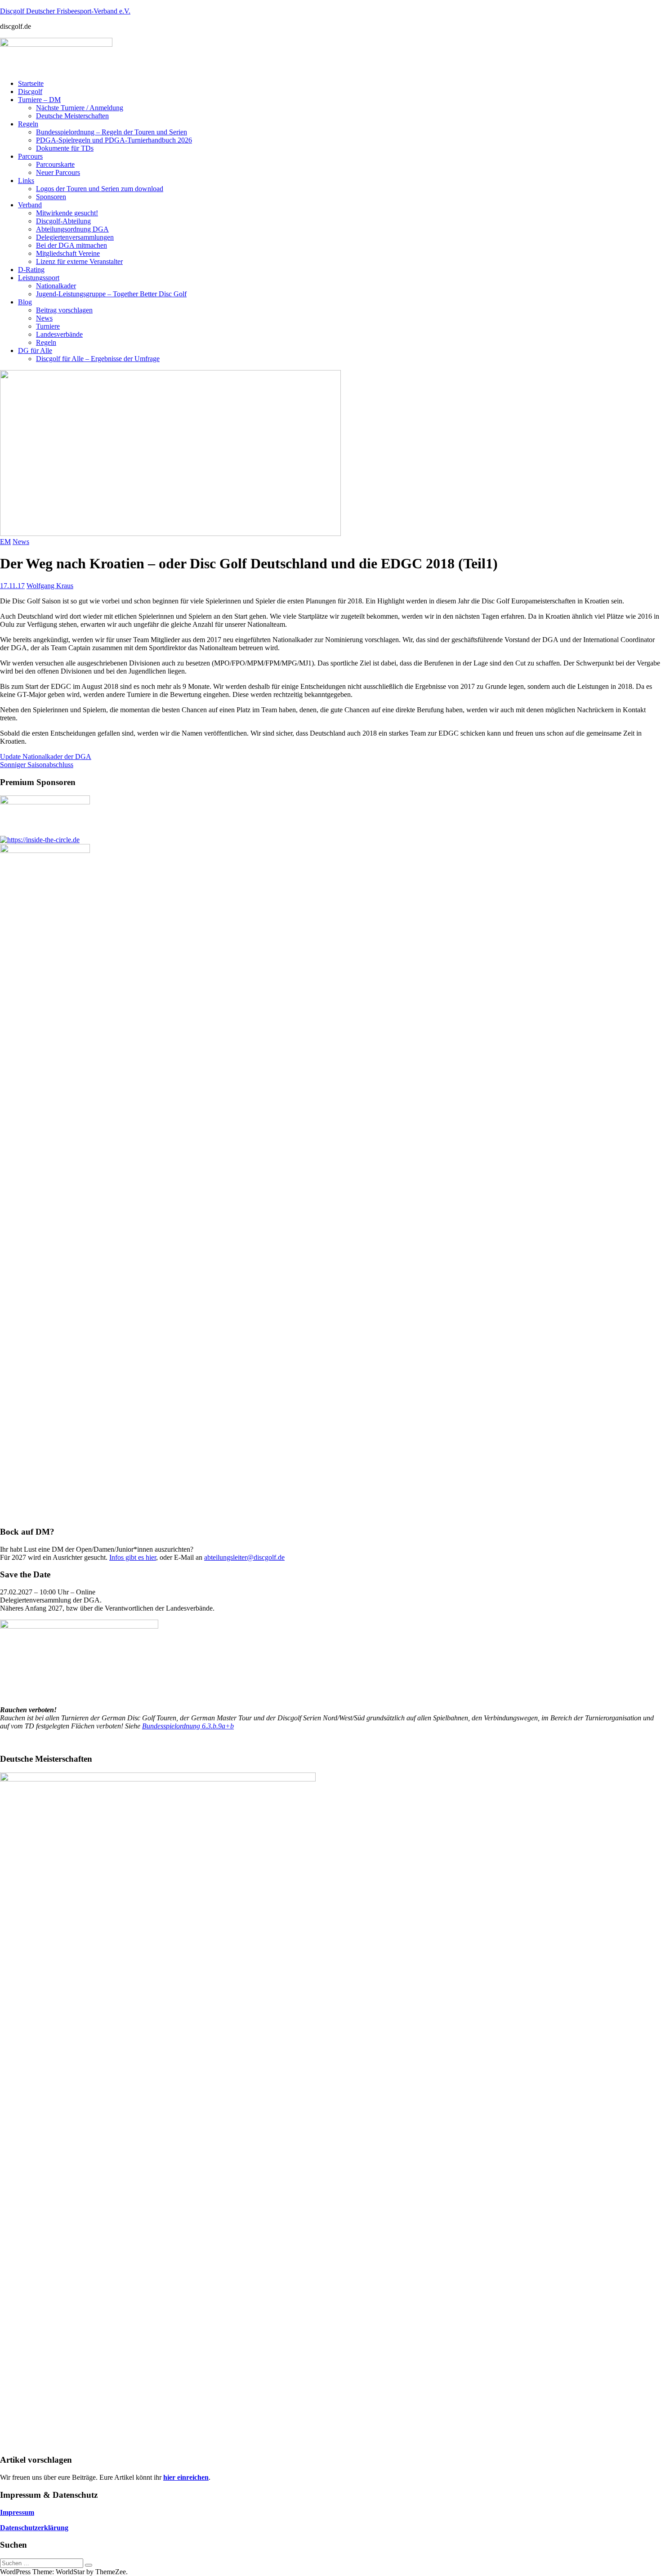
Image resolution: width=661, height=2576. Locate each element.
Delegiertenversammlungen (75, 237)
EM (5, 542)
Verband (30, 205)
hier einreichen (186, 2477)
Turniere (48, 326)
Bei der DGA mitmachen (71, 245)
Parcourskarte (55, 164)
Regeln (28, 124)
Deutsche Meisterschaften (72, 116)
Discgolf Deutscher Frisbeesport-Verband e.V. (65, 11)
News (44, 318)
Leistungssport (39, 278)
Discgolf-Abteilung (63, 221)
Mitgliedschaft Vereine (68, 253)
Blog (25, 302)
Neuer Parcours (58, 172)
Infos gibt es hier (133, 1557)
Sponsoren (51, 197)
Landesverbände (59, 334)
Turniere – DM (39, 100)
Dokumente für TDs (65, 148)
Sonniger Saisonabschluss (37, 765)
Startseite (31, 83)
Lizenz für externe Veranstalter (79, 261)
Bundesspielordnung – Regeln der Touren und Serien (112, 132)
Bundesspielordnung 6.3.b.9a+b (188, 1726)
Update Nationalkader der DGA (46, 757)
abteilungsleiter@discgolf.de (244, 1557)
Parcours (30, 156)
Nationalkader (56, 286)
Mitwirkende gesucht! (67, 213)
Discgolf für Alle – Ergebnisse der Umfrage (98, 359)
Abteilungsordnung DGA (72, 229)
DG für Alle (35, 350)
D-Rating (31, 270)
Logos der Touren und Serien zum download (100, 189)
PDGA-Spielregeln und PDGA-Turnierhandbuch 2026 (114, 140)
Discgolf (30, 92)
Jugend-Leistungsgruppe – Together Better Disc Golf (111, 294)
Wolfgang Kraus (50, 586)
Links (26, 181)
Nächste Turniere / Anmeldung (80, 108)
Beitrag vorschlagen (64, 310)
